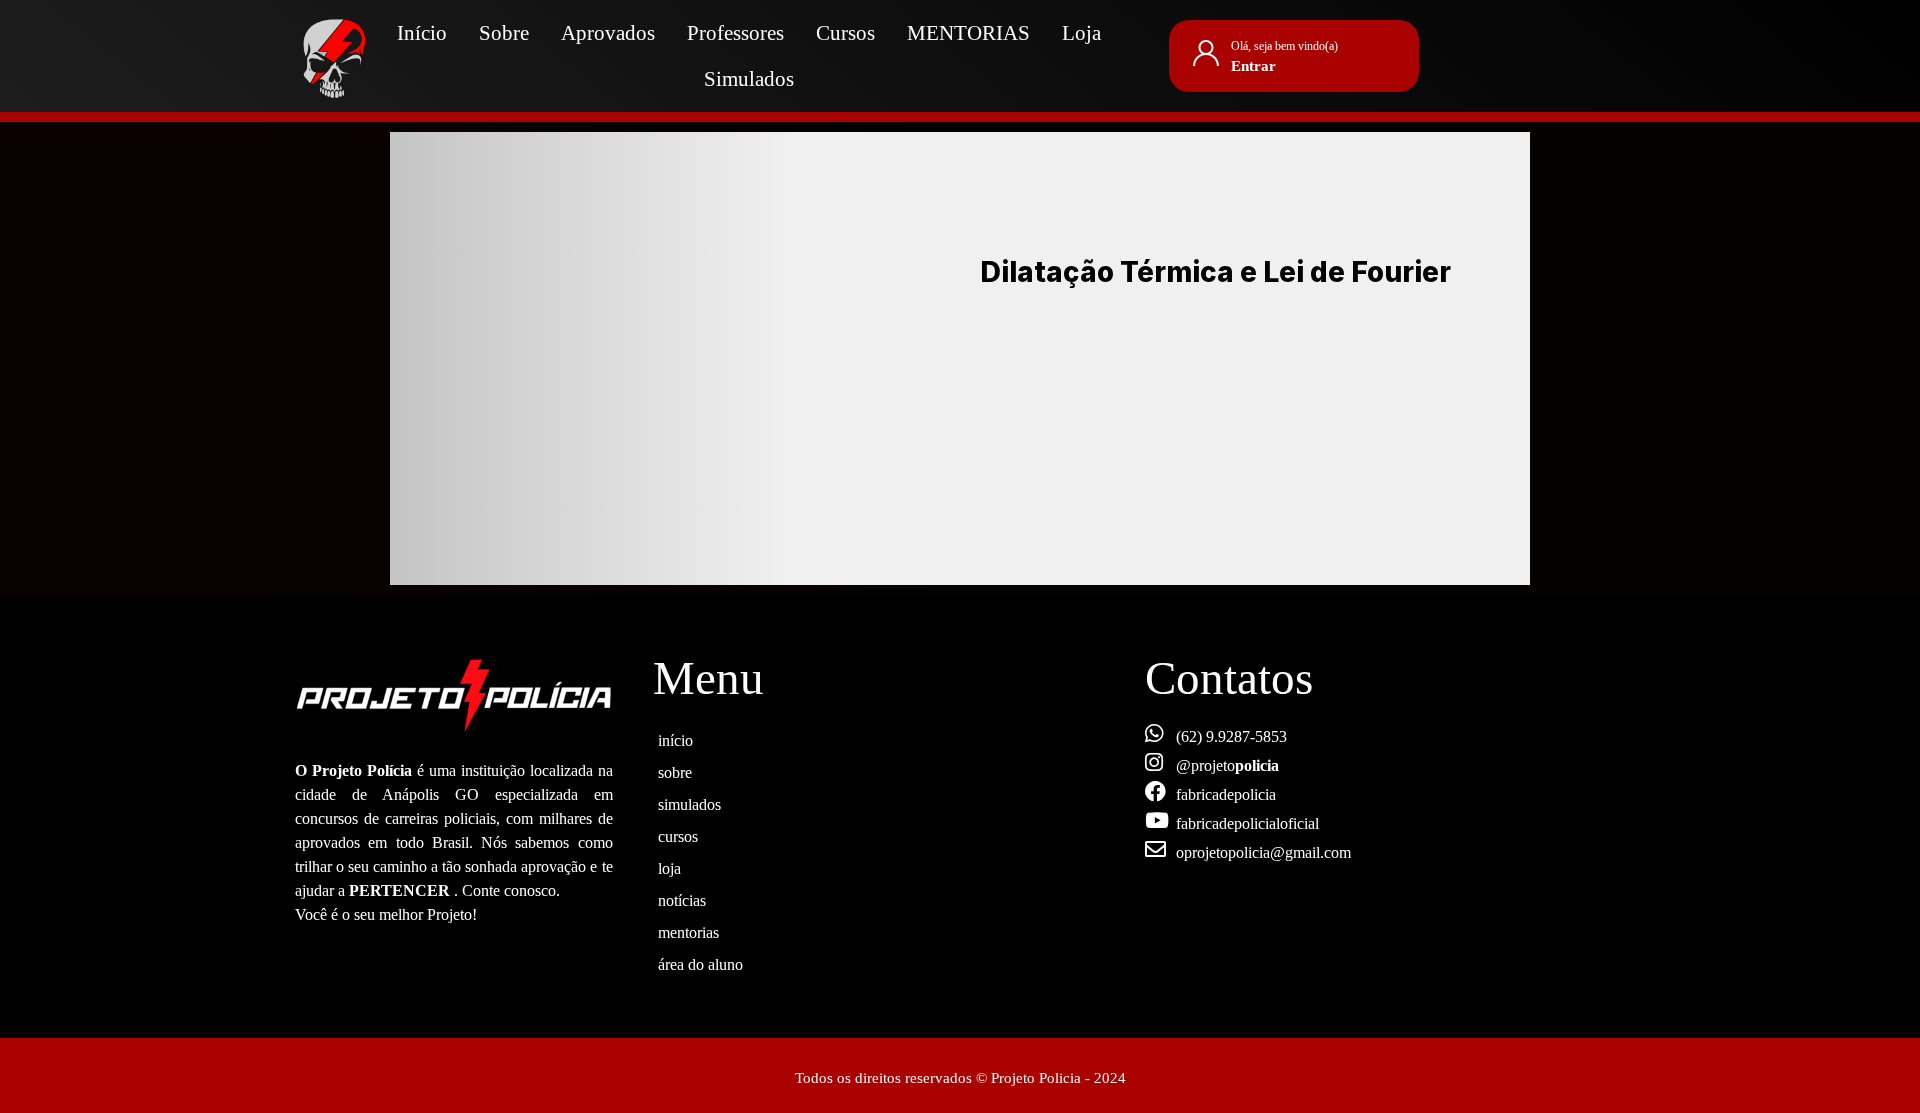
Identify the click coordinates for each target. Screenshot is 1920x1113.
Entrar (1253, 66)
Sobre (504, 33)
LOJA (669, 866)
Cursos (845, 33)
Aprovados (608, 33)
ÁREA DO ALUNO (700, 962)
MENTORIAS (968, 33)
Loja (1081, 33)
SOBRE (675, 770)
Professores (735, 33)
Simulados (749, 79)
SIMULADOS (689, 802)
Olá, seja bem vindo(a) (1284, 46)
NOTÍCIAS (682, 898)
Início (422, 33)
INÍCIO (675, 738)
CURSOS (678, 834)
